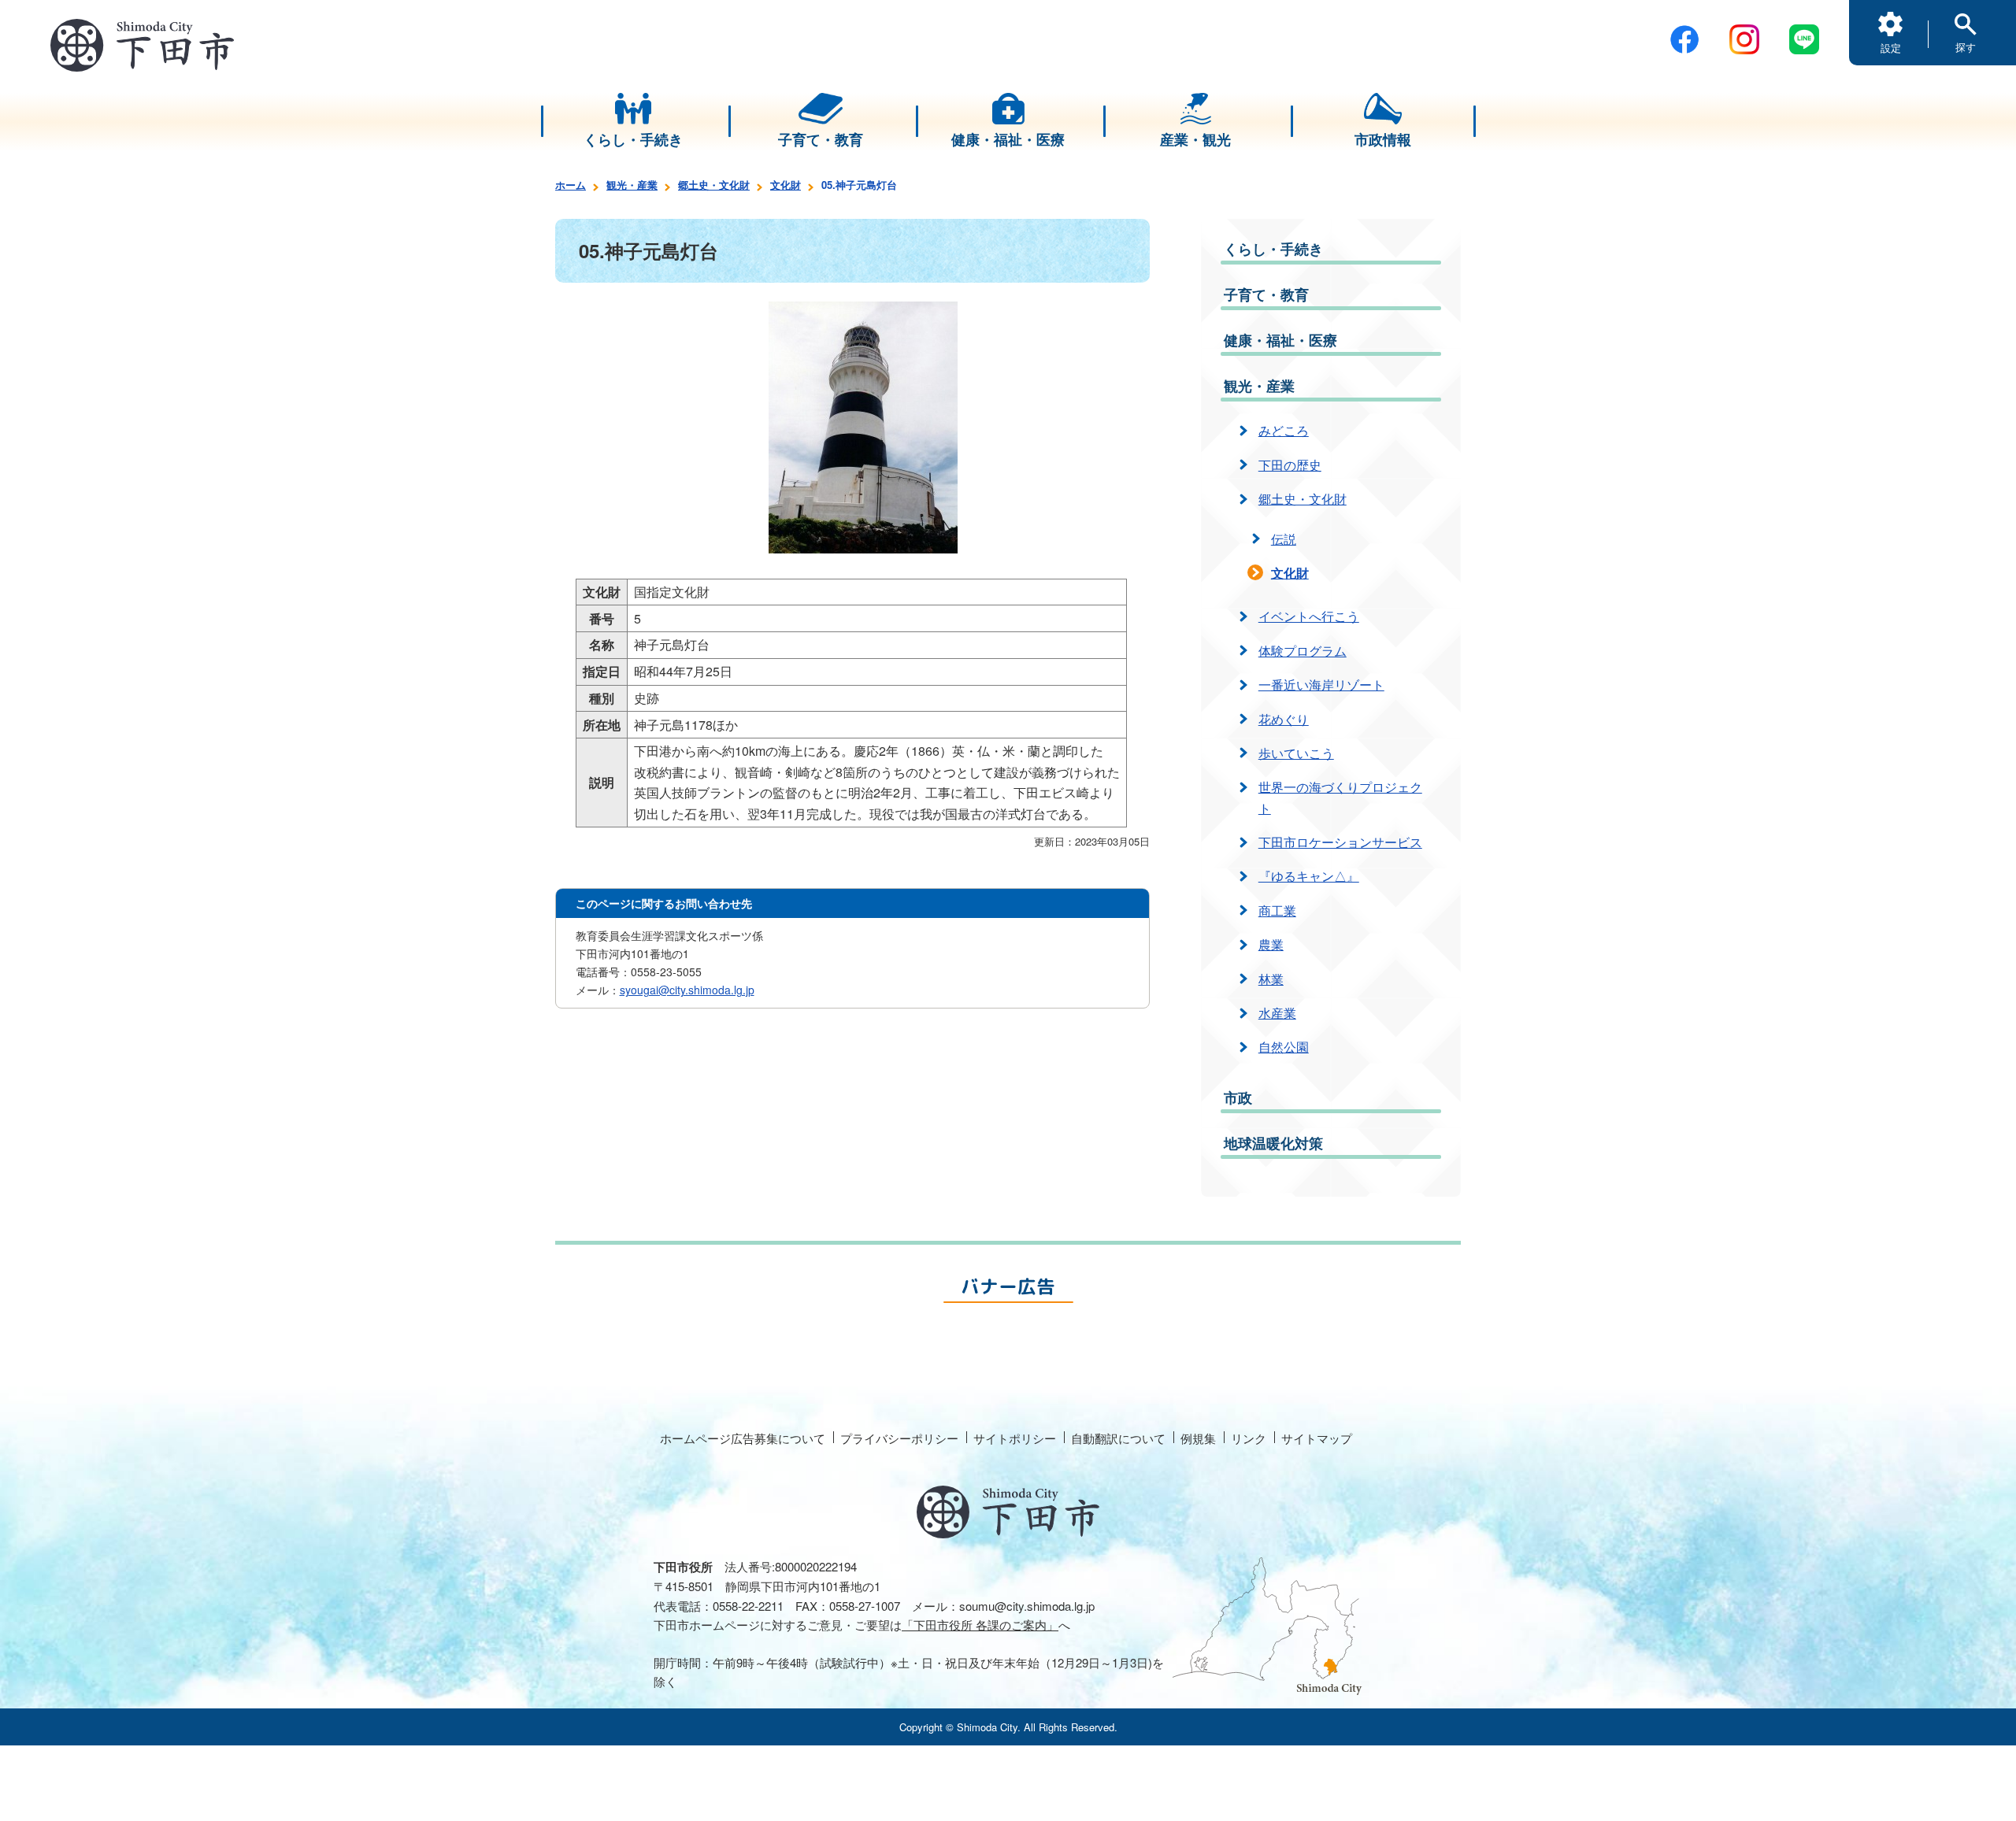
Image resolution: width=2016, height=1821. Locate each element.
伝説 (1284, 539)
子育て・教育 (1266, 294)
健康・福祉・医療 (1280, 340)
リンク (1249, 1438)
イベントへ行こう (1309, 616)
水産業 (1277, 1013)
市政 (1238, 1097)
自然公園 (1284, 1047)
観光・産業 (632, 185)
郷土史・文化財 (714, 185)
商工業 (1277, 910)
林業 (1271, 979)
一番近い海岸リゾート (1321, 685)
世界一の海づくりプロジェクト (1340, 797)
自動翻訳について (1118, 1438)
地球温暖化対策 (1273, 1143)
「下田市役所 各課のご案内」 (980, 1625)
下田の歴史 (1290, 465)
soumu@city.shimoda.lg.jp (1027, 1606)
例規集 (1198, 1438)
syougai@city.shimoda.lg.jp (687, 990)
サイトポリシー (1015, 1438)
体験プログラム (1303, 651)
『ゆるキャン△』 (1309, 876)
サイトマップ (1317, 1438)
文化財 (786, 185)
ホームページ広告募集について (743, 1438)
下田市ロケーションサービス (1340, 842)
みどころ (1284, 430)
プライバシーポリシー (899, 1438)
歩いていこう (1296, 753)
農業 (1271, 944)
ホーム (571, 185)
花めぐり (1284, 719)
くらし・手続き (1273, 249)
